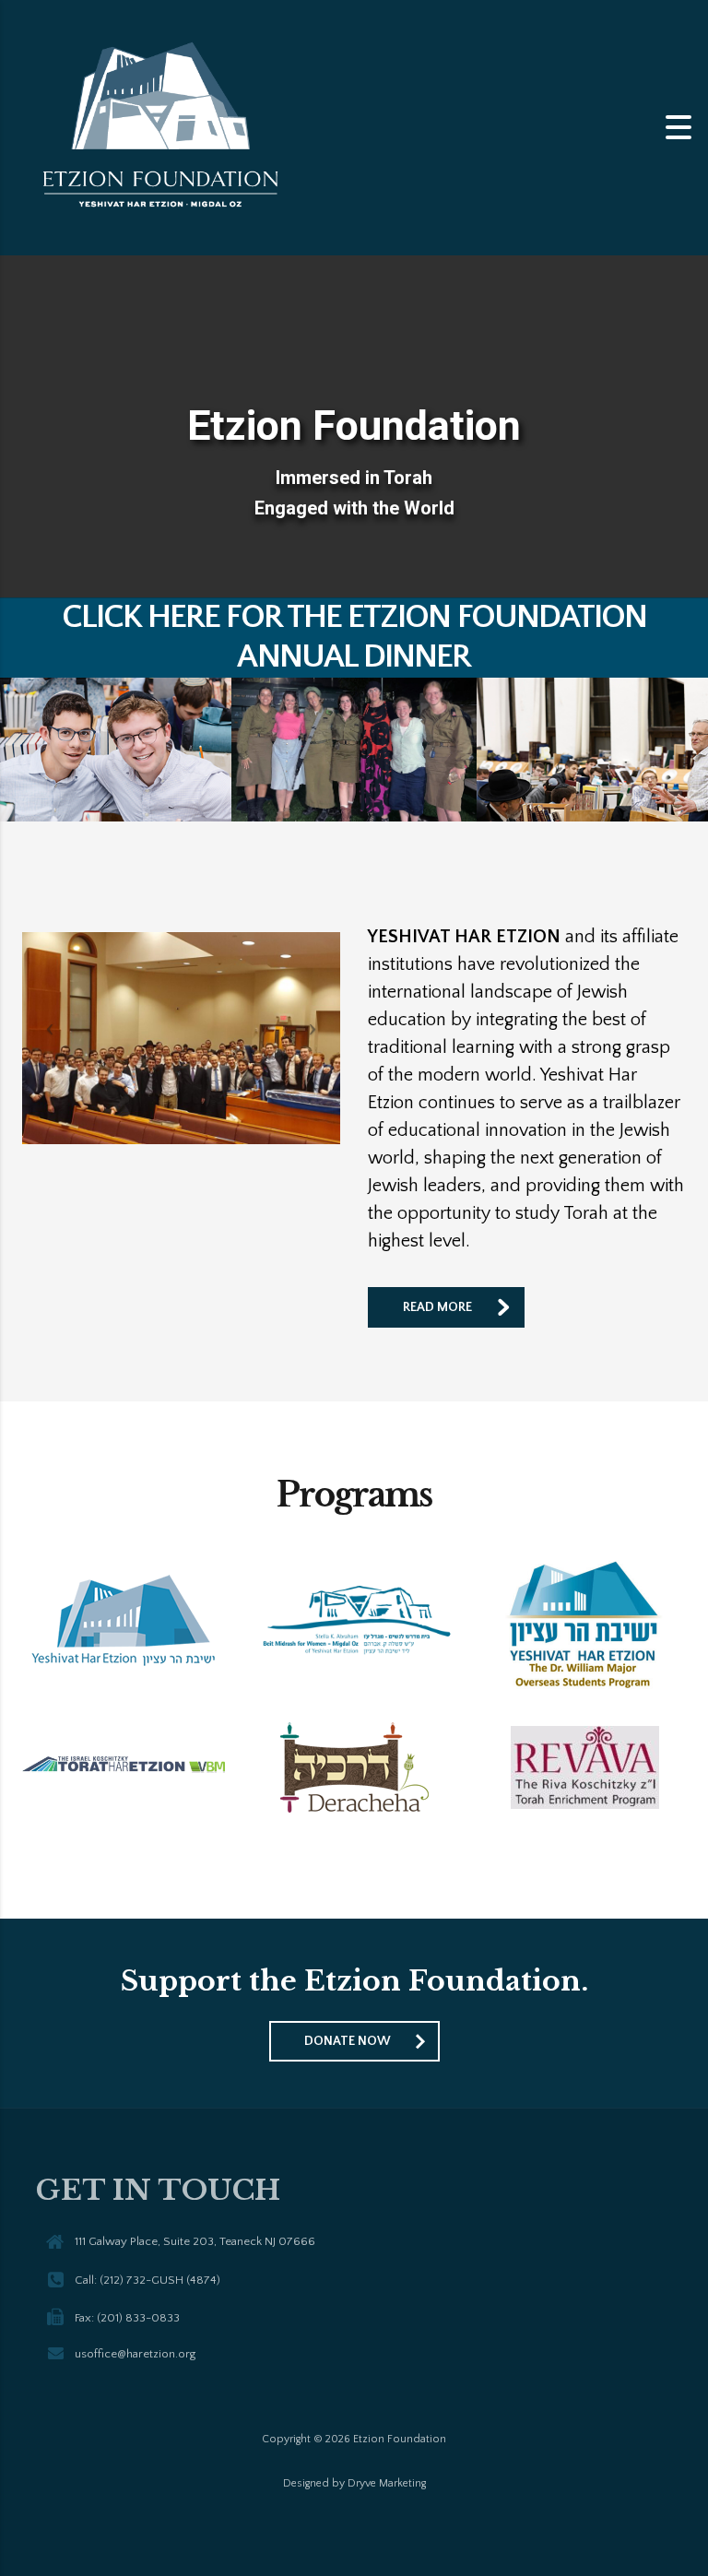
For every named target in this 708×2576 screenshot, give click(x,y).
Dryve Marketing (387, 2483)
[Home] (166, 126)
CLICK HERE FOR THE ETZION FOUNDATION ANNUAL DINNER (354, 637)
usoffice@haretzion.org (135, 2354)
